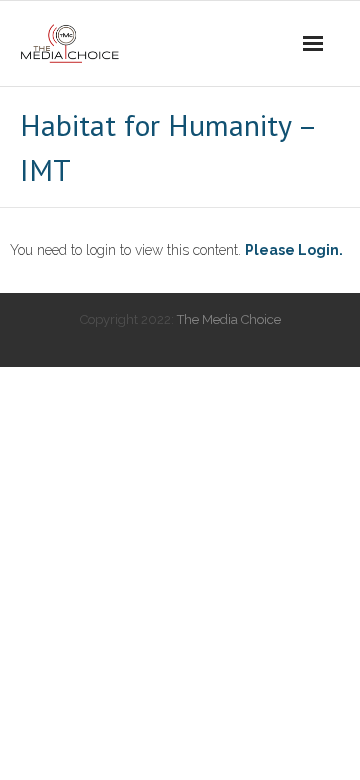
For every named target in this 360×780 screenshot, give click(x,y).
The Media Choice (229, 319)
